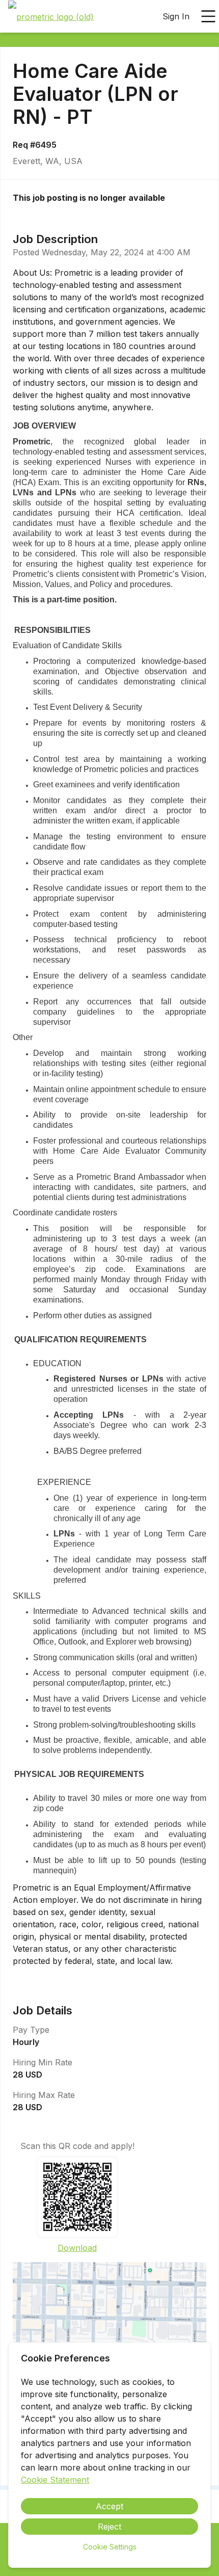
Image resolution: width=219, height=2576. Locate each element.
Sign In (176, 16)
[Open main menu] (208, 16)
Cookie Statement (55, 2480)
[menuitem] (51, 17)
